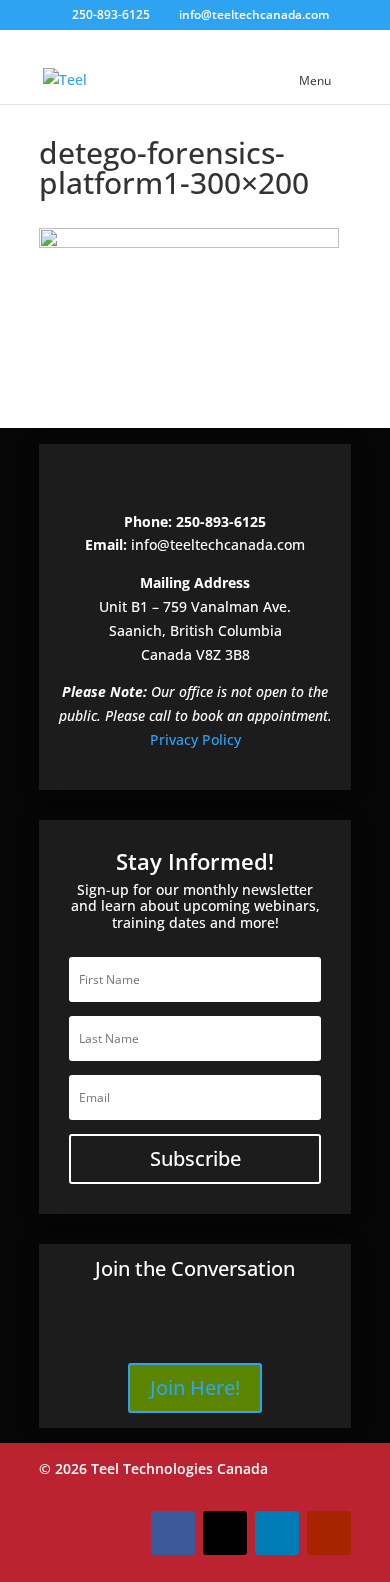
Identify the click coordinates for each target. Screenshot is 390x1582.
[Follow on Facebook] (173, 1533)
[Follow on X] (225, 1533)
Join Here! (195, 1387)
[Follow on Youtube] (329, 1533)
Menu (315, 80)
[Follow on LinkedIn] (277, 1533)
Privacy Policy (195, 739)
